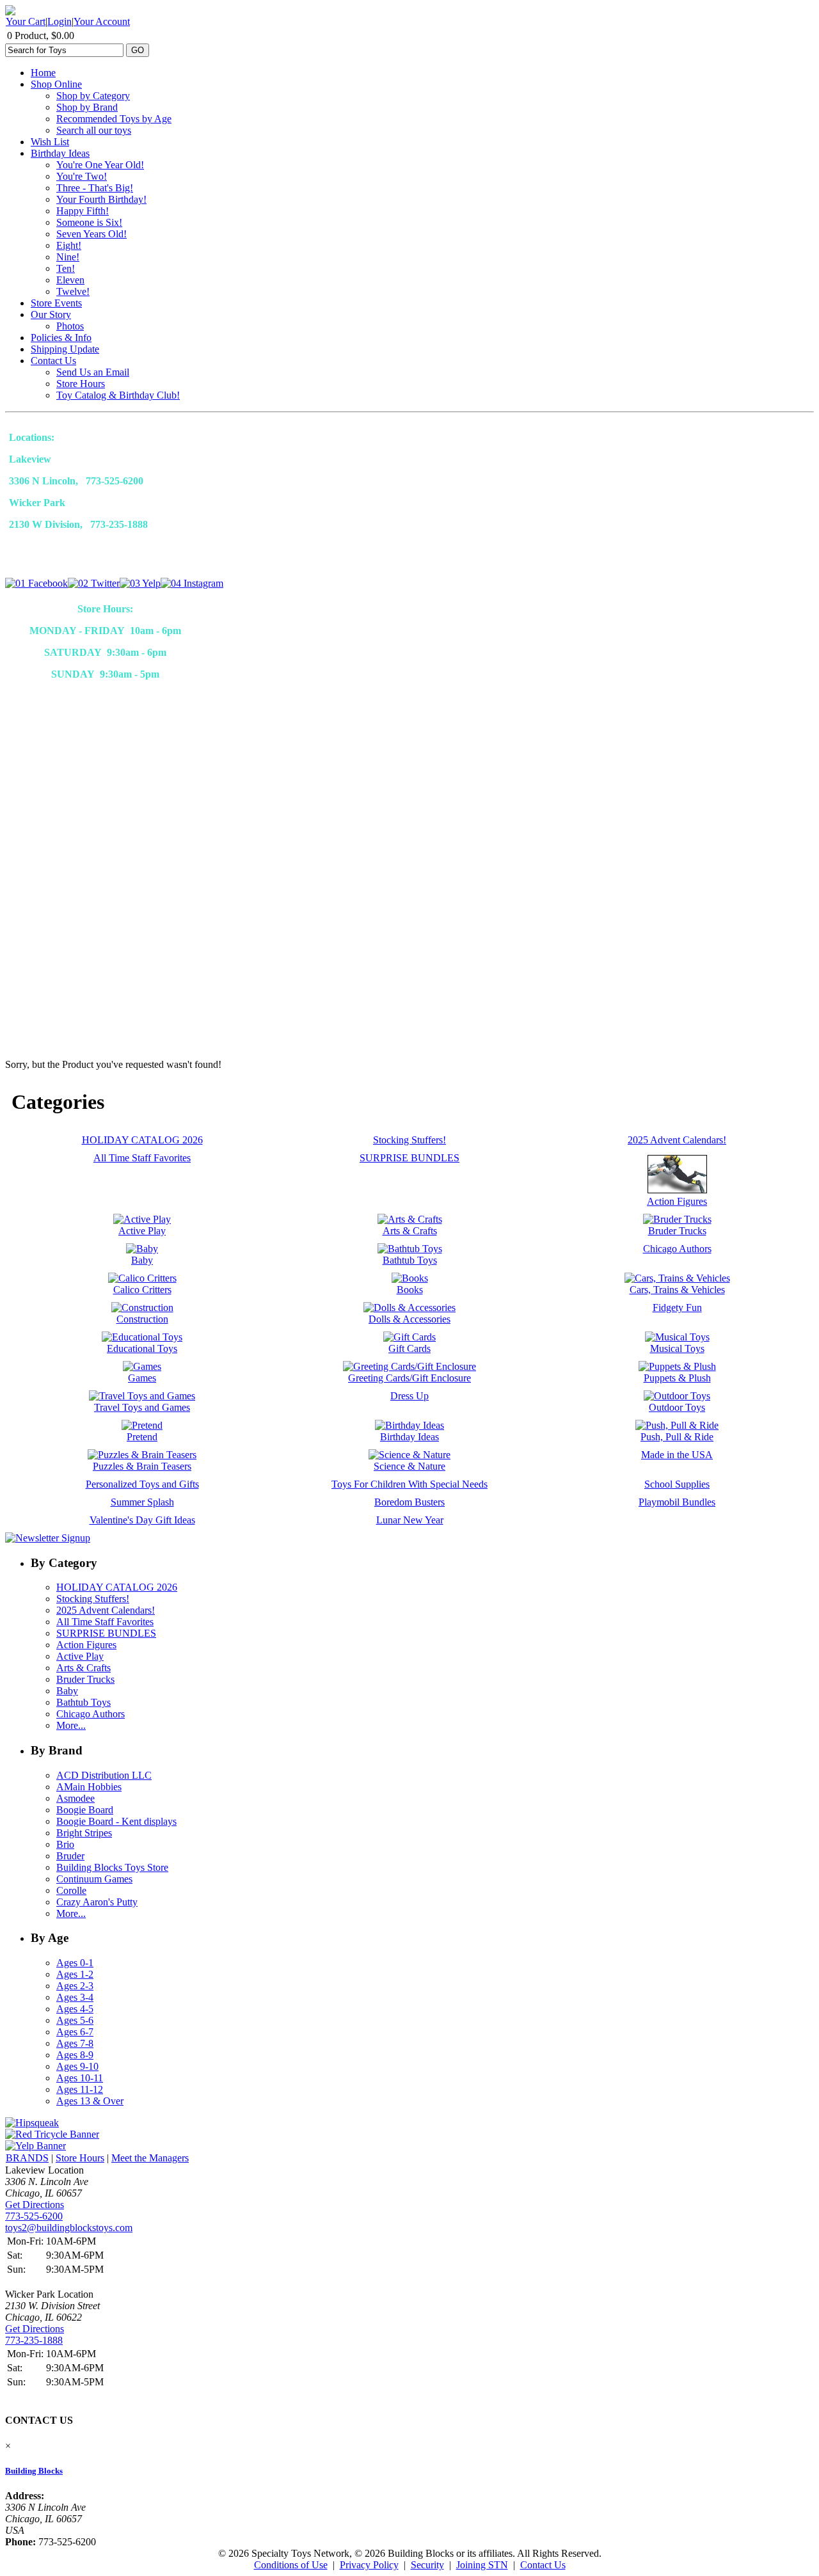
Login (60, 21)
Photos (70, 326)
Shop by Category (93, 96)
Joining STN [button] (482, 2565)
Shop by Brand (87, 107)
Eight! (69, 245)
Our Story (51, 314)
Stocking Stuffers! (93, 1599)
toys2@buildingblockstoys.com (69, 2228)
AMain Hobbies (89, 1787)
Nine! (68, 257)
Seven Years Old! (91, 234)
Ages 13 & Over (90, 2101)
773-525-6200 (34, 2216)
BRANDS (27, 2158)
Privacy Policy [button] (369, 2565)
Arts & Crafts (83, 1668)
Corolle (71, 1890)
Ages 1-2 (75, 1974)
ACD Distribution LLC (104, 1775)
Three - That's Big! (95, 188)
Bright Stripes (84, 1833)
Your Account (102, 21)
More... (71, 1725)
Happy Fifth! (83, 211)
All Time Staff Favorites (105, 1622)
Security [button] (427, 2565)
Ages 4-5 (75, 2009)
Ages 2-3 (75, 1986)
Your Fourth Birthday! (101, 199)
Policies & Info (61, 338)
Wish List (50, 142)
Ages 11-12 (80, 2089)
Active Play (80, 1656)
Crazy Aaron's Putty (97, 1902)
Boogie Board (85, 1810)
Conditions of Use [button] (291, 2565)
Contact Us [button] (543, 2565)
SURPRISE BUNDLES (106, 1633)
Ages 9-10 (77, 2066)
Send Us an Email (93, 372)
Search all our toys (94, 130)
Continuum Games (94, 1879)
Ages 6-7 (75, 2032)
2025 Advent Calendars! (106, 1610)
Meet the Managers (150, 2158)
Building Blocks (34, 2471)
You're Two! (82, 176)
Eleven (70, 280)
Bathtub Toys (83, 1702)
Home (43, 73)
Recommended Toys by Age (114, 119)
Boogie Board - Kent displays (116, 1821)
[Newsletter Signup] (48, 1538)
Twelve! (73, 291)
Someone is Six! (89, 222)
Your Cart (26, 21)
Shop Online (56, 84)
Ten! (66, 268)
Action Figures (86, 1645)
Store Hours (81, 384)
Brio (65, 1844)
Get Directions (35, 2205)
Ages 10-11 (80, 2078)
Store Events (56, 303)
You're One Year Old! (100, 165)
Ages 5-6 (75, 2020)
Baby (67, 1691)
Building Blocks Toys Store (112, 1867)
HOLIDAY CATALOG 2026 (117, 1587)
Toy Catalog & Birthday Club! (118, 395)
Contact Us (53, 361)
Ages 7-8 (75, 2043)
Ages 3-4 (75, 1997)
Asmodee (76, 1798)
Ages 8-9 (75, 2055)
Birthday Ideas (60, 153)
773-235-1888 (34, 2340)
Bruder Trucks (85, 1679)
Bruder (70, 1856)
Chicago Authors (91, 1714)
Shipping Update (65, 349)
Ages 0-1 (75, 1963)
